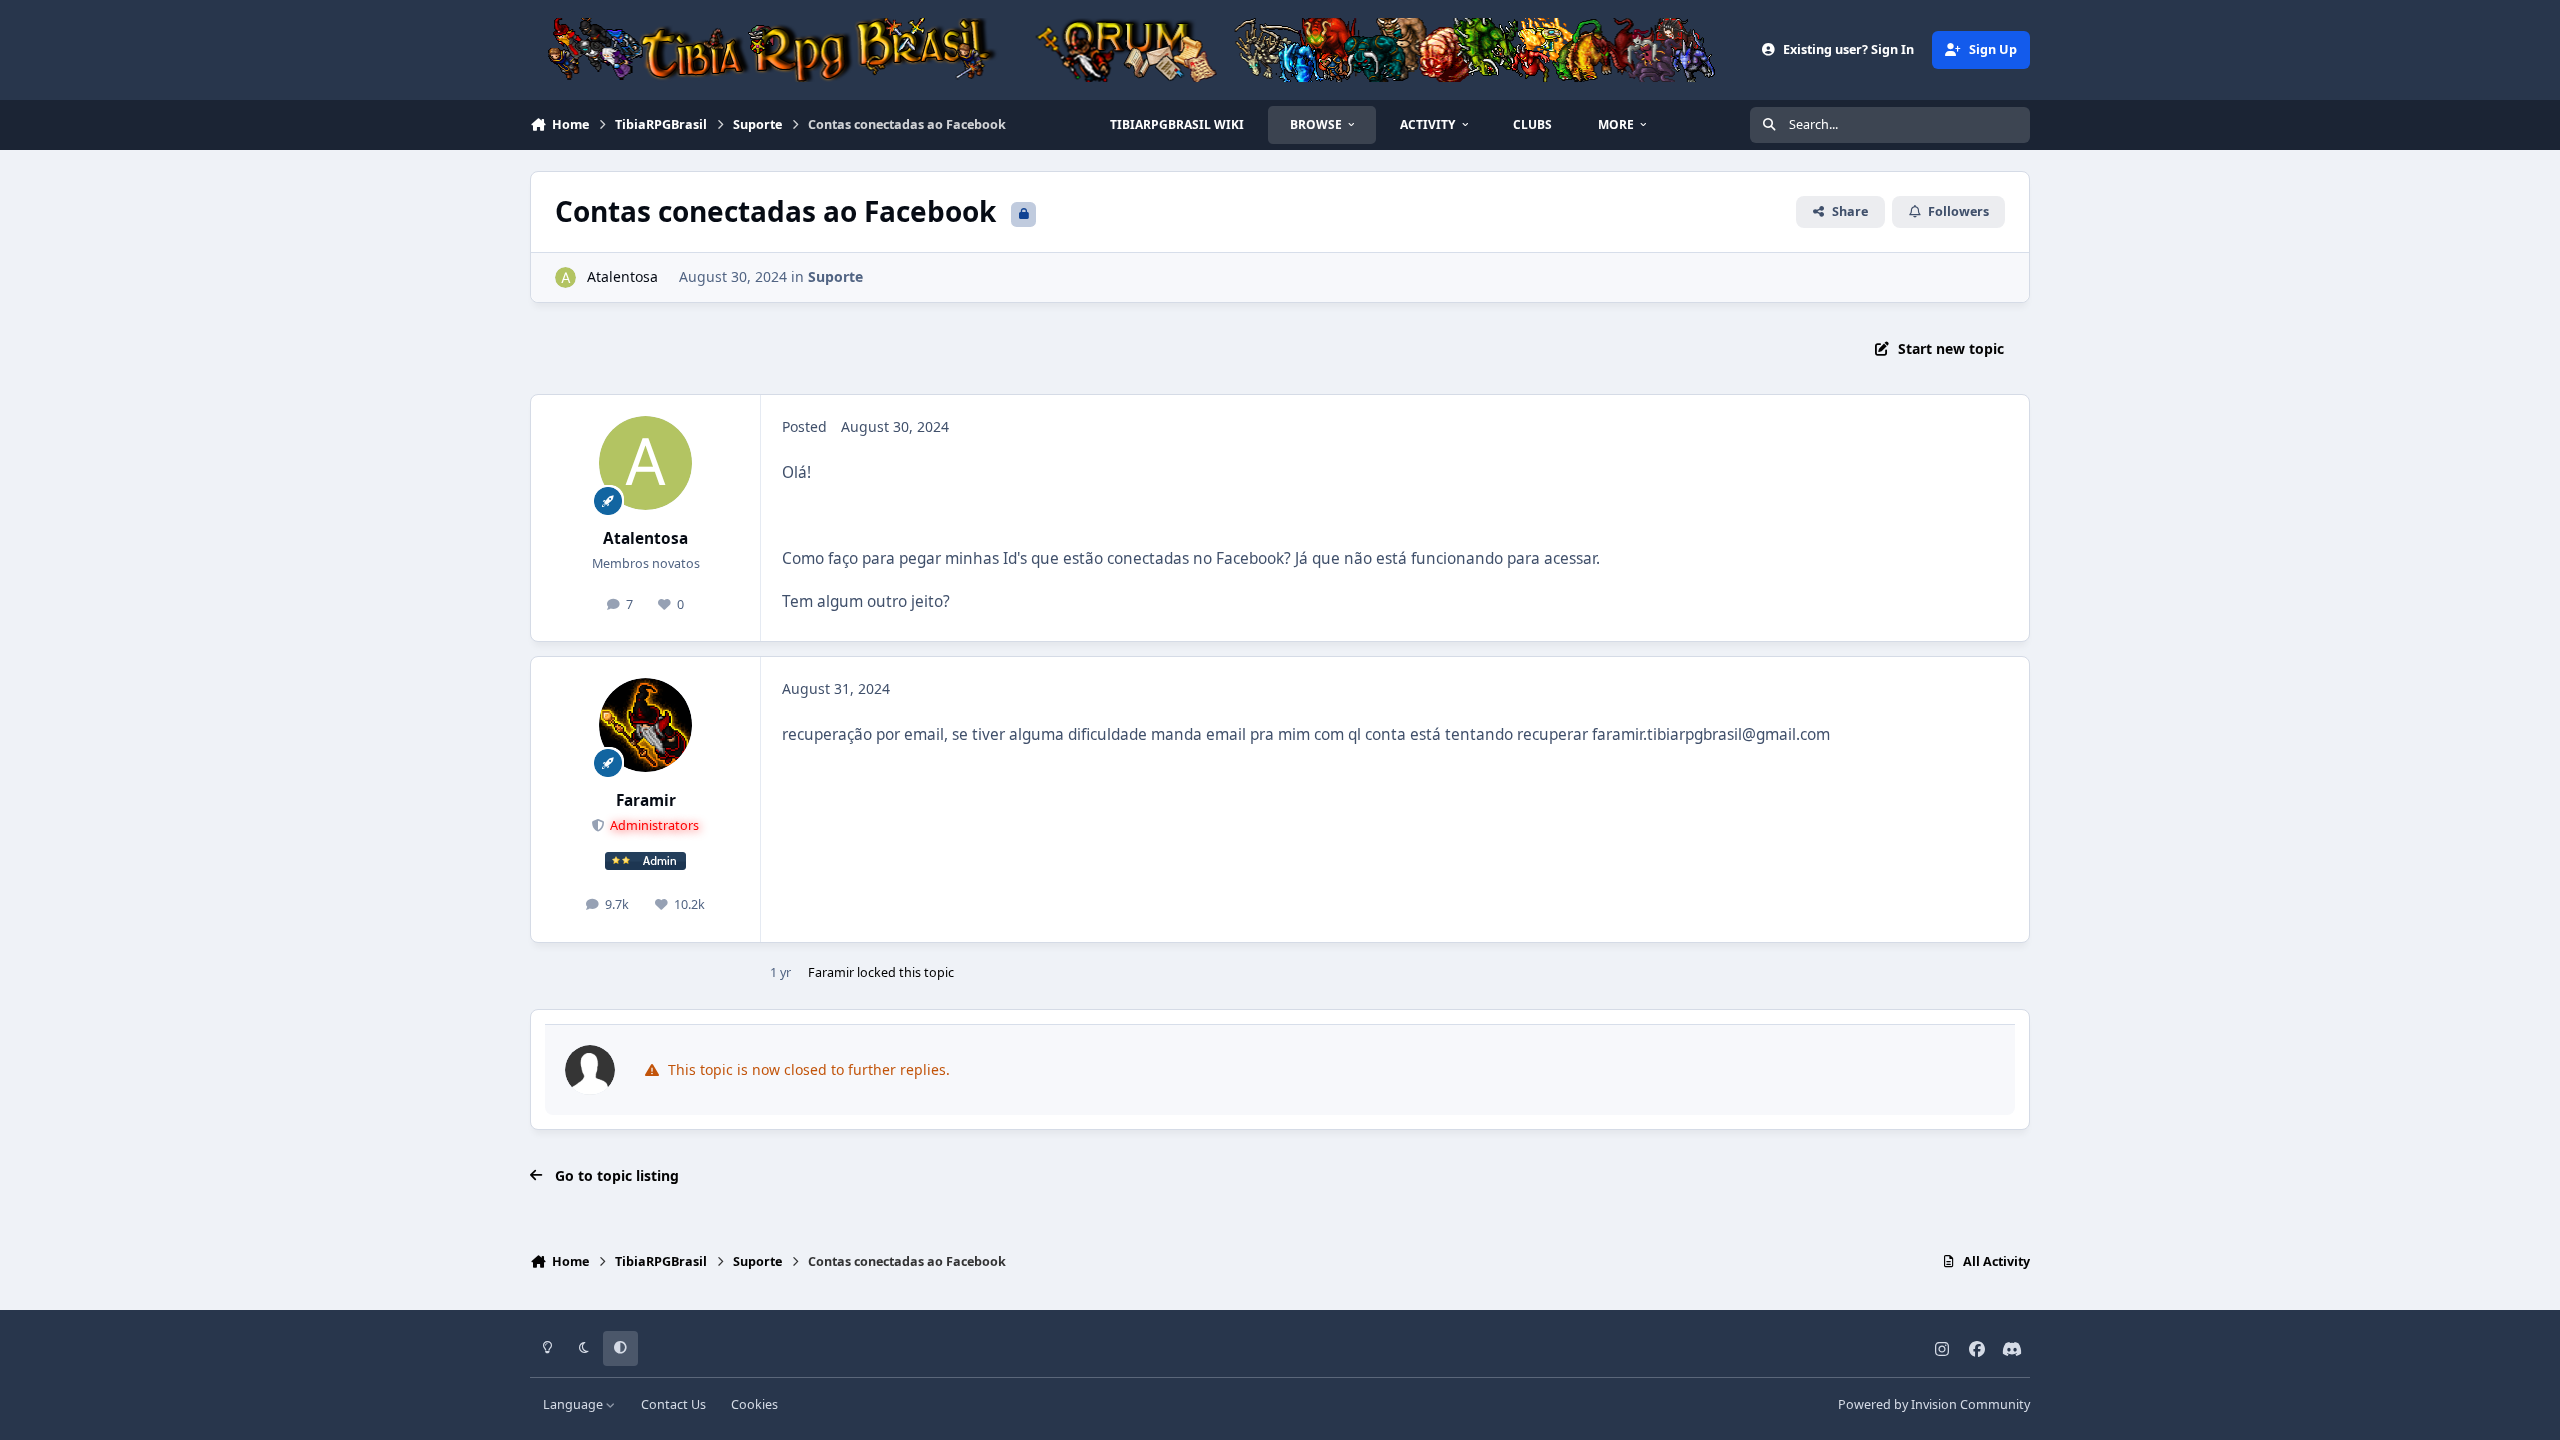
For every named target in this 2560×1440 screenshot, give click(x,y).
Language (574, 1404)
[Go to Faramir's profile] (646, 725)
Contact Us (673, 1404)
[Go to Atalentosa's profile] (565, 277)
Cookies (754, 1404)
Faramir (646, 800)
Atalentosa (622, 276)
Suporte (835, 276)
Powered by (1934, 1404)
